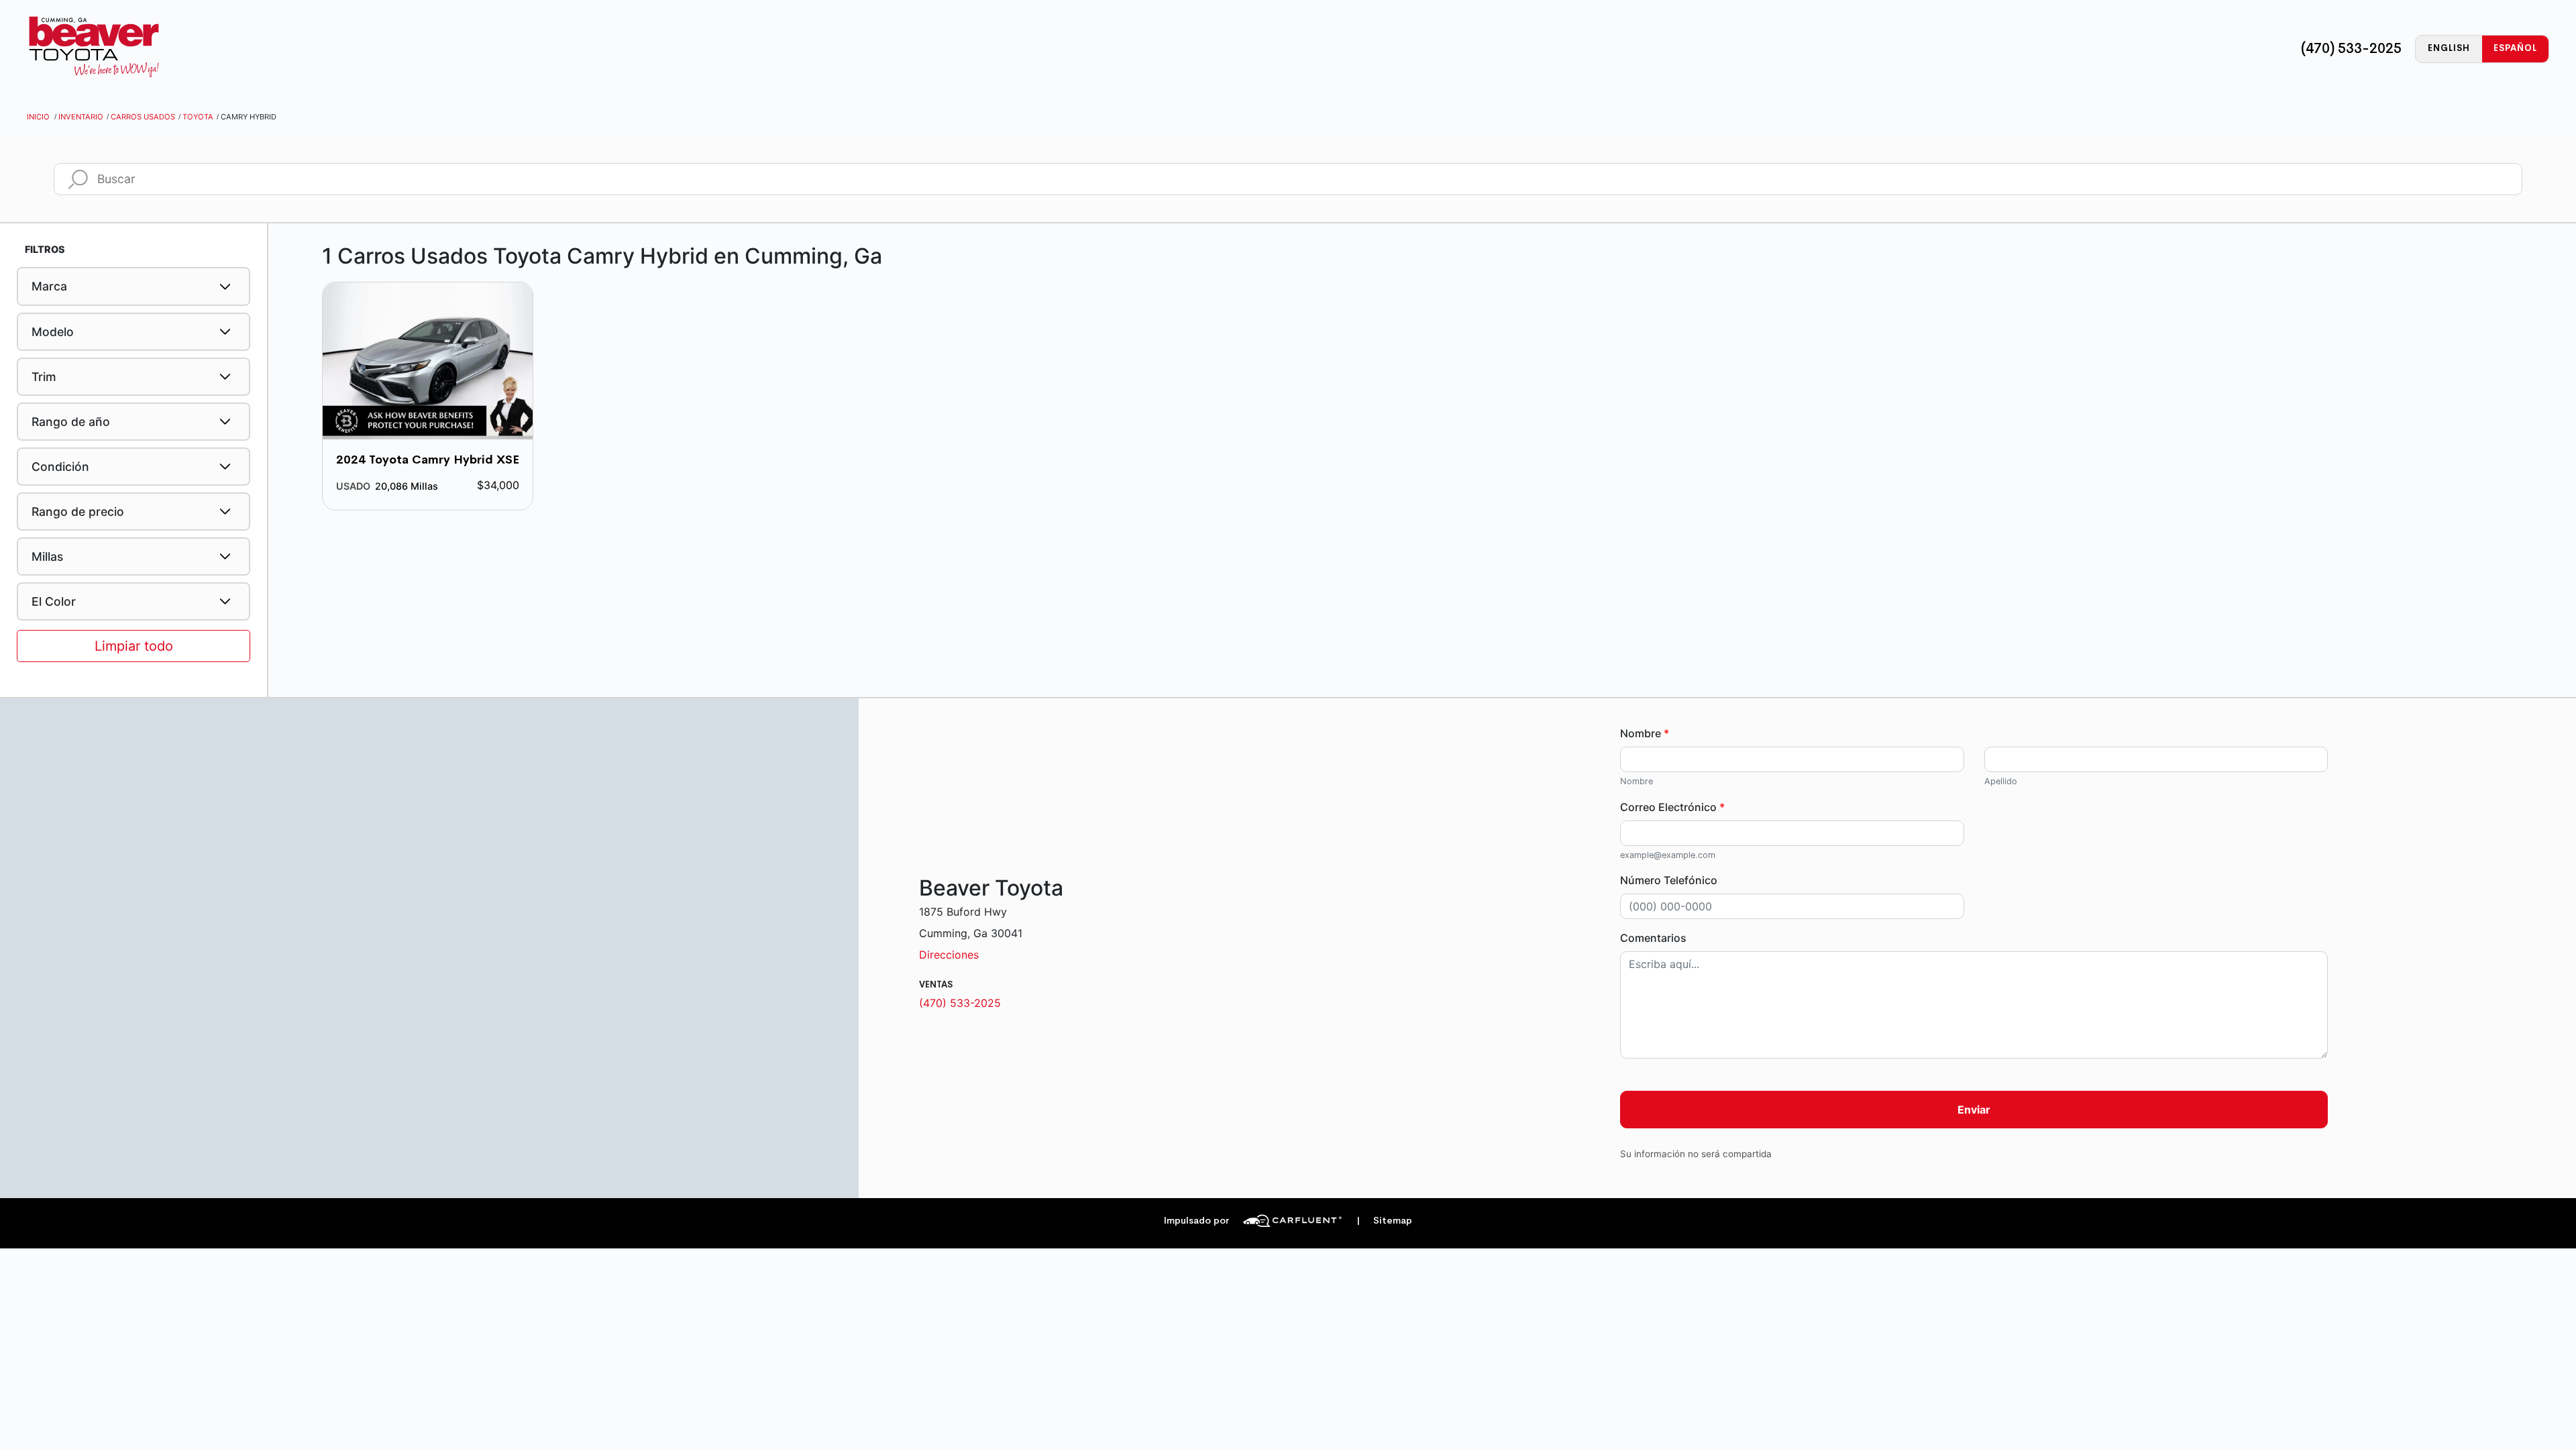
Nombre (1645, 733)
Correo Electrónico (1672, 807)
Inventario (81, 117)
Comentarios (1653, 938)
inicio (38, 117)
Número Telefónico (1669, 880)
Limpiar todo (134, 646)
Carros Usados (143, 117)
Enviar (1974, 1110)
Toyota (198, 117)
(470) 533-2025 (2351, 48)
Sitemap (1384, 1221)
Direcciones (949, 955)
